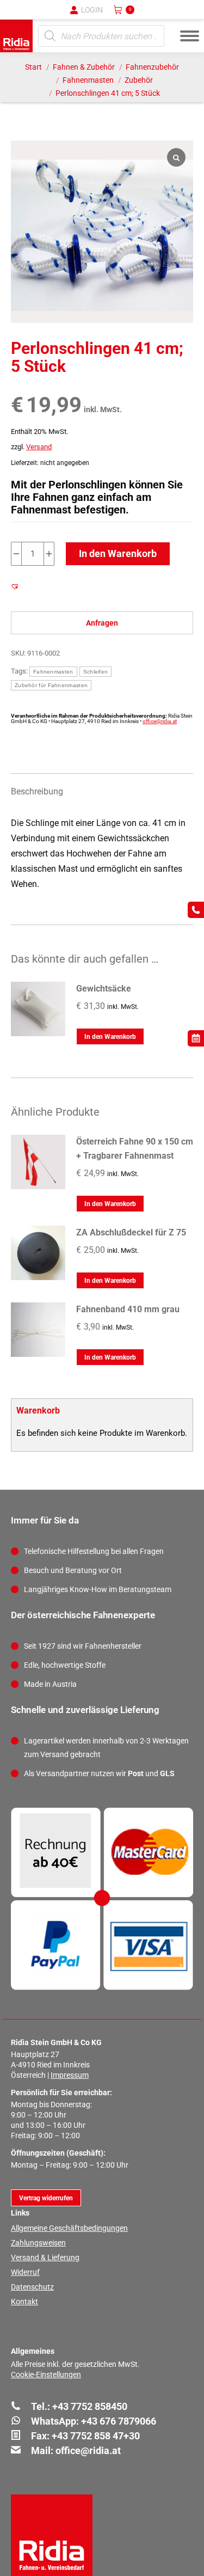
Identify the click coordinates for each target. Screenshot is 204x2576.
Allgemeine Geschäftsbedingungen (69, 2228)
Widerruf (25, 2272)
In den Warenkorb (118, 553)
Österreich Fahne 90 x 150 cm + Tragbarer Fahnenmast (135, 1149)
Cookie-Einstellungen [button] (46, 2375)
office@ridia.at (160, 721)
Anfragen (102, 623)
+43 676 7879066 (119, 2421)
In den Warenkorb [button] (110, 1037)
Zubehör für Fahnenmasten (51, 685)
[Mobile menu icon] (190, 36)
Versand (39, 447)
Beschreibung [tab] (37, 791)
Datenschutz (32, 2287)
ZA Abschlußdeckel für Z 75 (131, 1232)
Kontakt (24, 2302)
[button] (16, 16)
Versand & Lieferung (45, 2257)
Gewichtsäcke (104, 989)
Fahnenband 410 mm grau (128, 1309)
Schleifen (96, 672)
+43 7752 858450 (90, 2406)
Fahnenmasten (53, 672)
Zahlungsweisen (38, 2243)
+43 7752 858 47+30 (96, 2436)
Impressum (70, 2075)
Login (92, 10)
